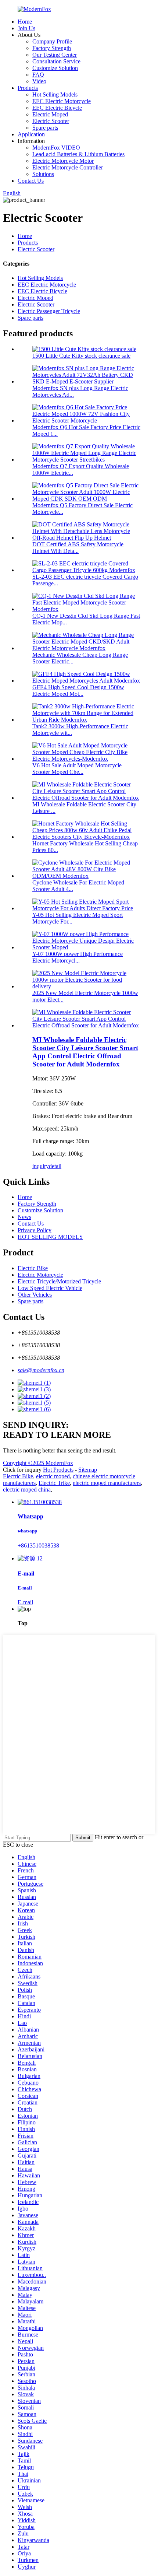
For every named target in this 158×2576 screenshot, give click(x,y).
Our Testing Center (55, 55)
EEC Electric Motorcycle (62, 101)
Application (31, 134)
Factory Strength (52, 48)
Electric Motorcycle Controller (68, 167)
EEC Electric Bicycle (57, 108)
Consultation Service (56, 61)
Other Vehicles (35, 1295)
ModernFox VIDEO (56, 148)
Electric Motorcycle (40, 1275)
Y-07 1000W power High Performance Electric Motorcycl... (78, 957)
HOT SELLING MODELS (50, 1237)
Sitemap (88, 1470)
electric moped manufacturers (107, 1483)
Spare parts (45, 128)
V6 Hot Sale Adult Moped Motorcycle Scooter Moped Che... (77, 769)
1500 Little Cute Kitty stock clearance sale (81, 356)
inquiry (41, 1166)
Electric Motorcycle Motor (63, 161)
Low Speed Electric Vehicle (50, 1288)
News (24, 1217)
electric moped (53, 1476)
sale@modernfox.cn (41, 1370)
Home (25, 22)
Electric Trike (54, 1483)
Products (28, 88)
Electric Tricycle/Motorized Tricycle (59, 1281)
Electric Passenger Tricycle (49, 311)
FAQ (38, 75)
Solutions (43, 174)
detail (55, 1166)
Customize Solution (55, 68)
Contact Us (31, 181)
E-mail (25, 1602)
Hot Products (58, 1470)
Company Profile (52, 41)
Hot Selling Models (55, 94)
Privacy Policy (35, 1230)
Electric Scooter (51, 121)
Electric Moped (50, 114)
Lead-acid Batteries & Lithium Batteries (78, 154)
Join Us (26, 28)
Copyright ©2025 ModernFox (38, 1463)
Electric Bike (33, 1268)
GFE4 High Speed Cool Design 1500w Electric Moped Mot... (78, 691)
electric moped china (27, 1489)
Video (39, 81)
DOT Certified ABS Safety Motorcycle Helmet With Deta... (78, 548)
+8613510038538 (38, 1545)
